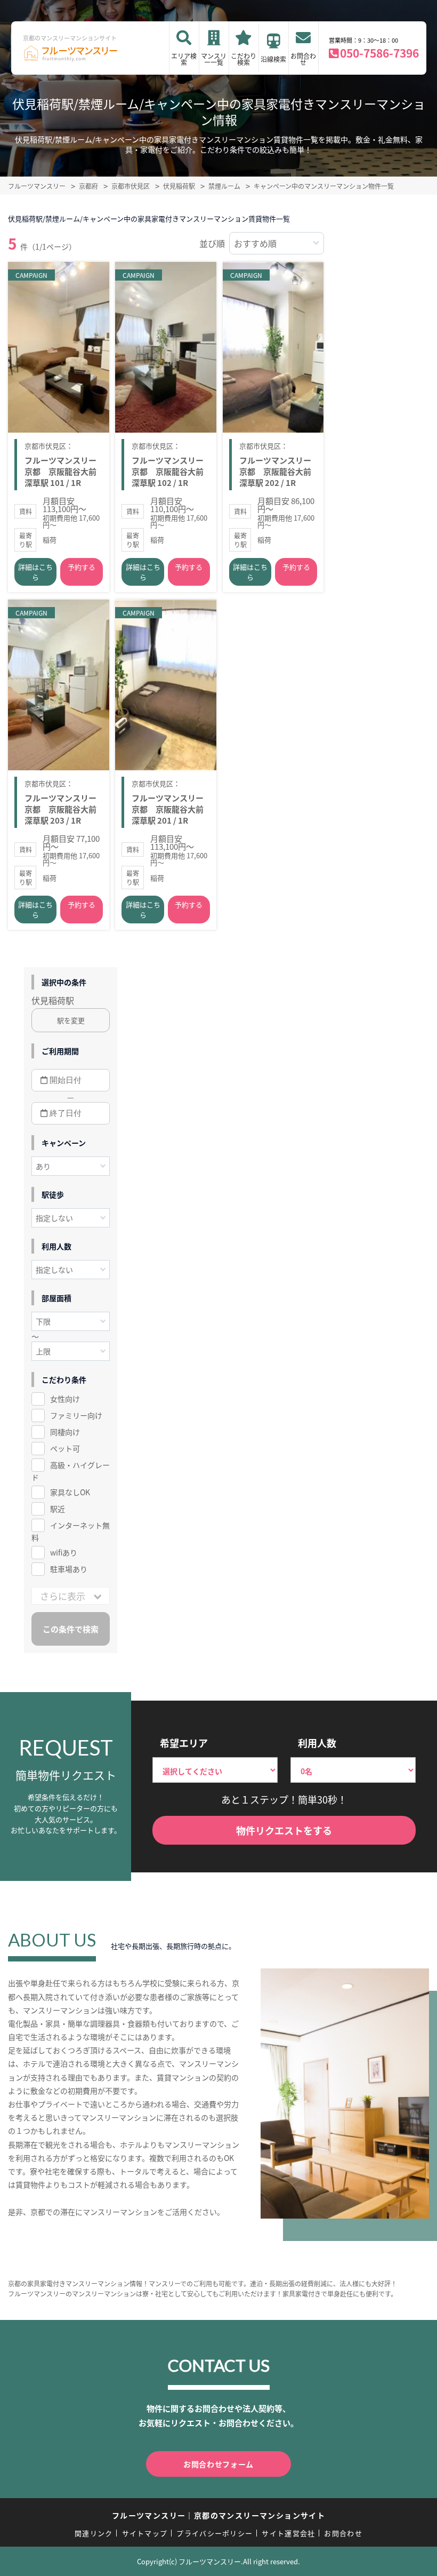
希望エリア (184, 1743)
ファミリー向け (76, 1415)
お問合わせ (303, 59)
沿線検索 (273, 59)
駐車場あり (69, 1569)
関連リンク (94, 2533)
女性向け (65, 1399)
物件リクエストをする (284, 1830)
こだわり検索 (244, 59)
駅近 (58, 1509)
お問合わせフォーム (218, 2464)
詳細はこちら (35, 572)
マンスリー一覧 (214, 59)
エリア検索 (184, 59)
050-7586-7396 (379, 53)
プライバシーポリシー (215, 2533)
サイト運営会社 (288, 2533)
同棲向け (65, 1432)
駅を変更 (71, 1020)
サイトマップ (145, 2533)
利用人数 (317, 1743)
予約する (82, 567)
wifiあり (64, 1552)
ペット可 (65, 1448)
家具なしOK (70, 1492)
